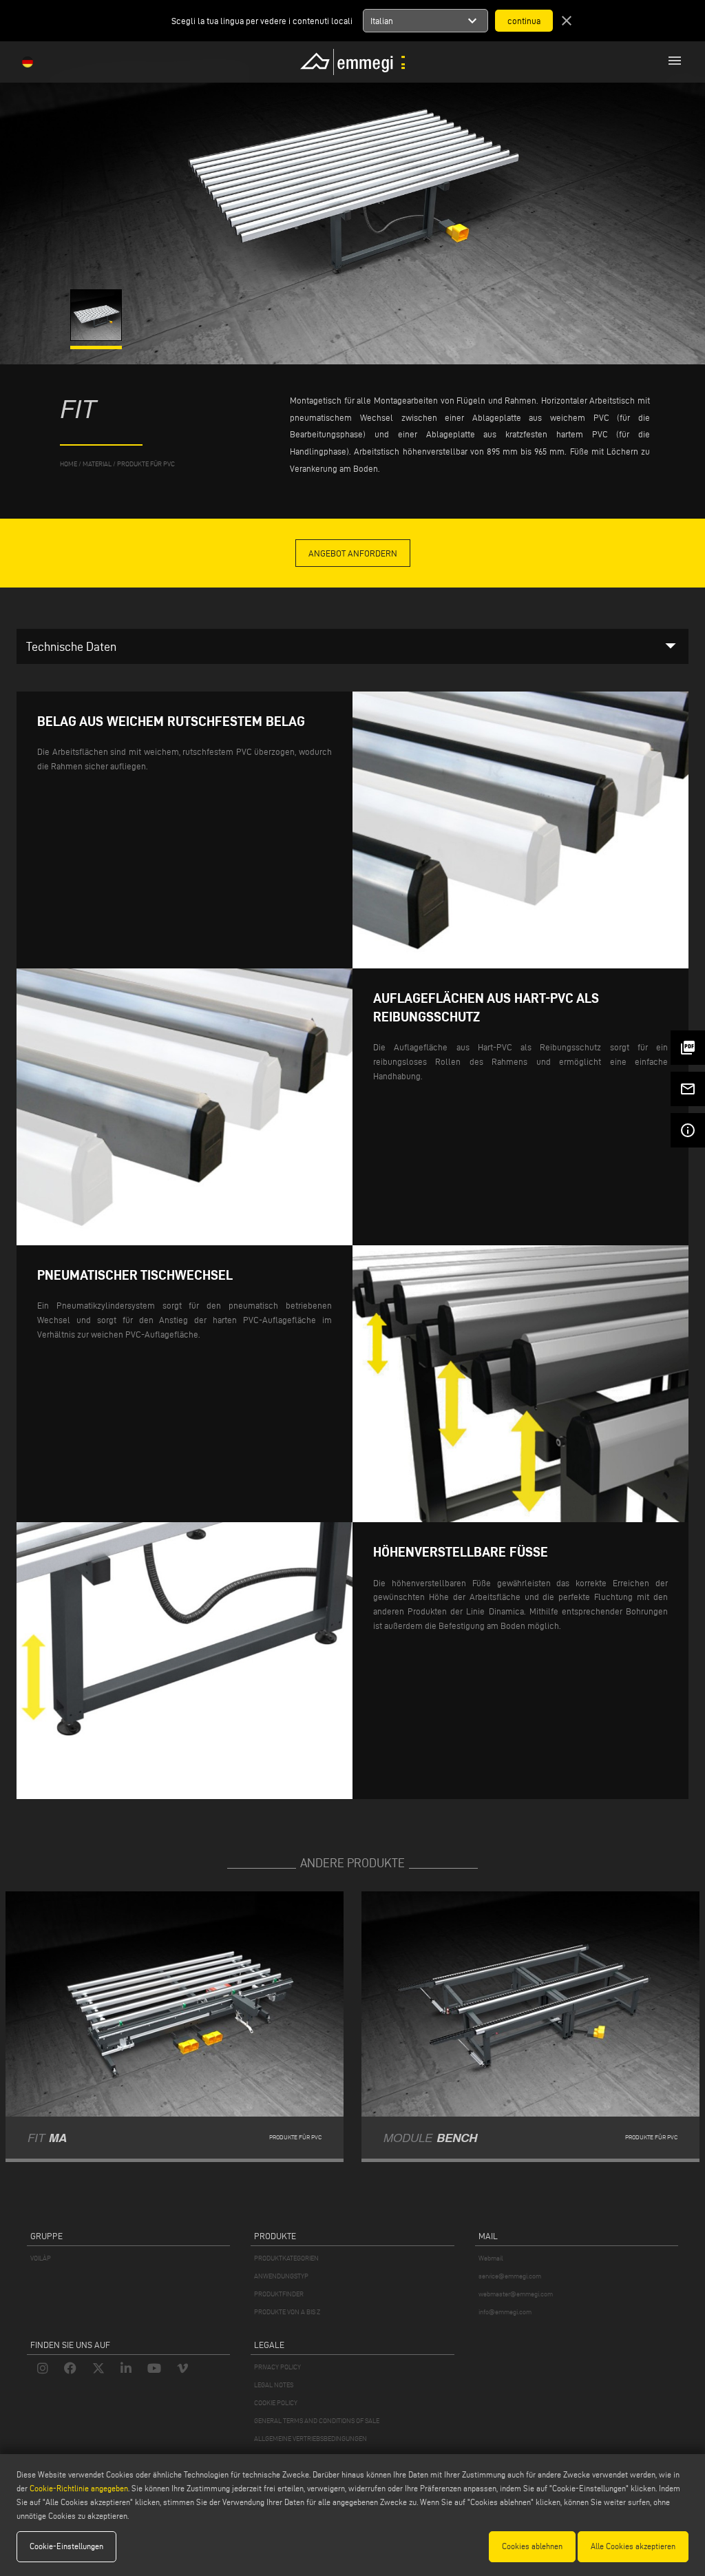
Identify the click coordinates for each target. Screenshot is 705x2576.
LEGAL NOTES (274, 2385)
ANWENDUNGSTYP (281, 2276)
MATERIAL (97, 464)
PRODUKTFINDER (279, 2294)
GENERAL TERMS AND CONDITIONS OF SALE (317, 2421)
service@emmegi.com (510, 2276)
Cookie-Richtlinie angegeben (79, 2488)
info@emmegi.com (505, 2312)
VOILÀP (41, 2258)
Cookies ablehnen (532, 2546)
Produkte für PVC (146, 464)
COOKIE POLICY (276, 2403)
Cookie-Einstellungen (66, 2546)
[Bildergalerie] (97, 337)
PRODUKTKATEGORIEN (286, 2258)
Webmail (491, 2258)
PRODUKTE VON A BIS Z (287, 2312)
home (69, 464)
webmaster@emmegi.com (516, 2294)
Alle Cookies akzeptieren (633, 2546)
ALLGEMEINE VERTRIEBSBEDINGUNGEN (311, 2439)
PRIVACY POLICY (277, 2367)
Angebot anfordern (353, 553)
